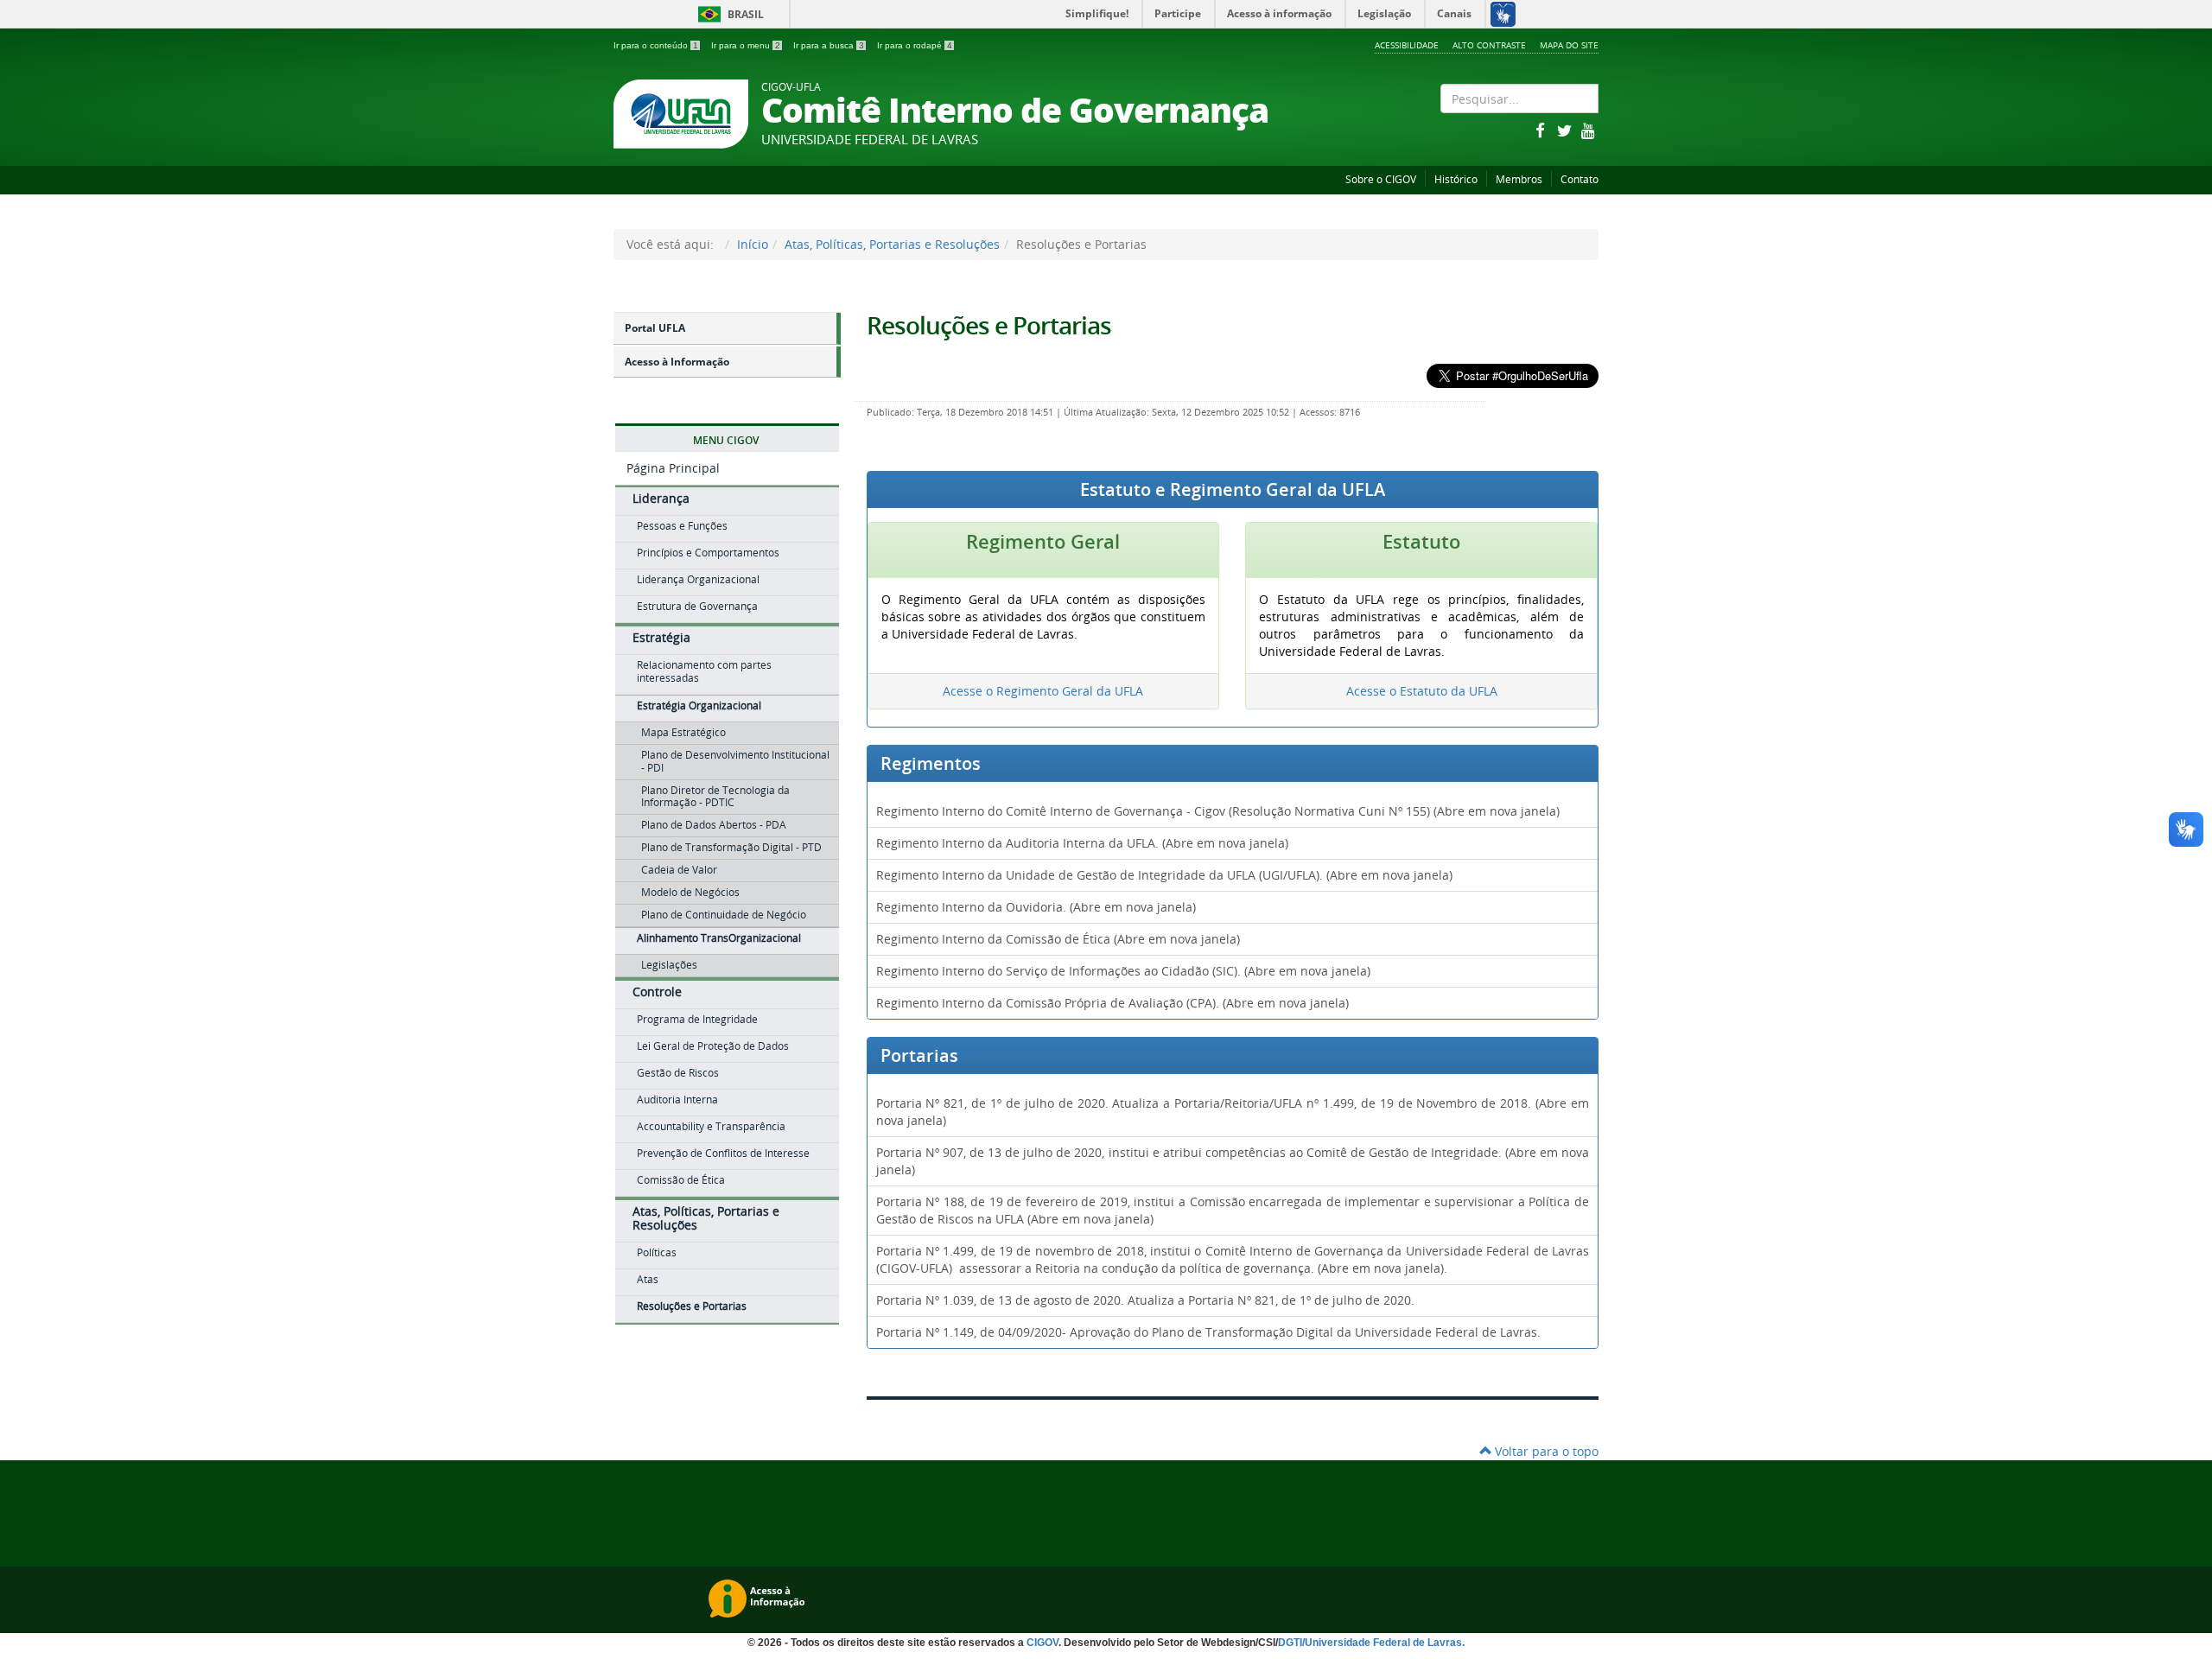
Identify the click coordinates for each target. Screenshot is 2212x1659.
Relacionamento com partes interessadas (704, 671)
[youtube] (1588, 130)
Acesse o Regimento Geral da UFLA (1043, 691)
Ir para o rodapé (915, 45)
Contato (1580, 179)
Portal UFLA (655, 328)
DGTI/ (1291, 1643)
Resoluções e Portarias (989, 325)
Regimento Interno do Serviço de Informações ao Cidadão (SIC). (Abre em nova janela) (1123, 971)
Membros (1519, 179)
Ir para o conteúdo (656, 45)
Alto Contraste (1489, 45)
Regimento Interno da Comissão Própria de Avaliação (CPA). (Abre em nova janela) (1112, 1003)
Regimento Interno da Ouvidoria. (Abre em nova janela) (1036, 907)
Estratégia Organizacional (699, 706)
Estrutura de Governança (697, 606)
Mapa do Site (1569, 45)
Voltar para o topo (1545, 1451)
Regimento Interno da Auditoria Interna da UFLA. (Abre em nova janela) (1082, 843)
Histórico (1456, 179)
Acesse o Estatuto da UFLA (1422, 691)
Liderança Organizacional (698, 579)
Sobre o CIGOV (1381, 179)
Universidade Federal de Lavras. (1385, 1643)
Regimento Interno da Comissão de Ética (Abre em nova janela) (1058, 939)
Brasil (728, 14)
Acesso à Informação (677, 362)
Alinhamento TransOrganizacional (719, 938)
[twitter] (1566, 130)
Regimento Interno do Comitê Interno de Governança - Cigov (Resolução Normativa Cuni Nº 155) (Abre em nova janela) (1218, 811)
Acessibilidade (1407, 45)
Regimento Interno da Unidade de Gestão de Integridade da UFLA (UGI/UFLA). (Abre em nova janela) (1164, 875)
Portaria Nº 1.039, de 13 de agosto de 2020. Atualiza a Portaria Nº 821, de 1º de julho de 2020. (1145, 1300)
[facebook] (1541, 130)
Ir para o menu (746, 45)
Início (753, 244)
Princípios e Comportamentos (708, 553)
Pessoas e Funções (682, 526)
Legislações (669, 965)
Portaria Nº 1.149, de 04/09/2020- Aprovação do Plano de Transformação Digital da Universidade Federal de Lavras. (1208, 1332)
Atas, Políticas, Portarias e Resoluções (892, 244)
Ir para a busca (829, 45)
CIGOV (1042, 1643)
